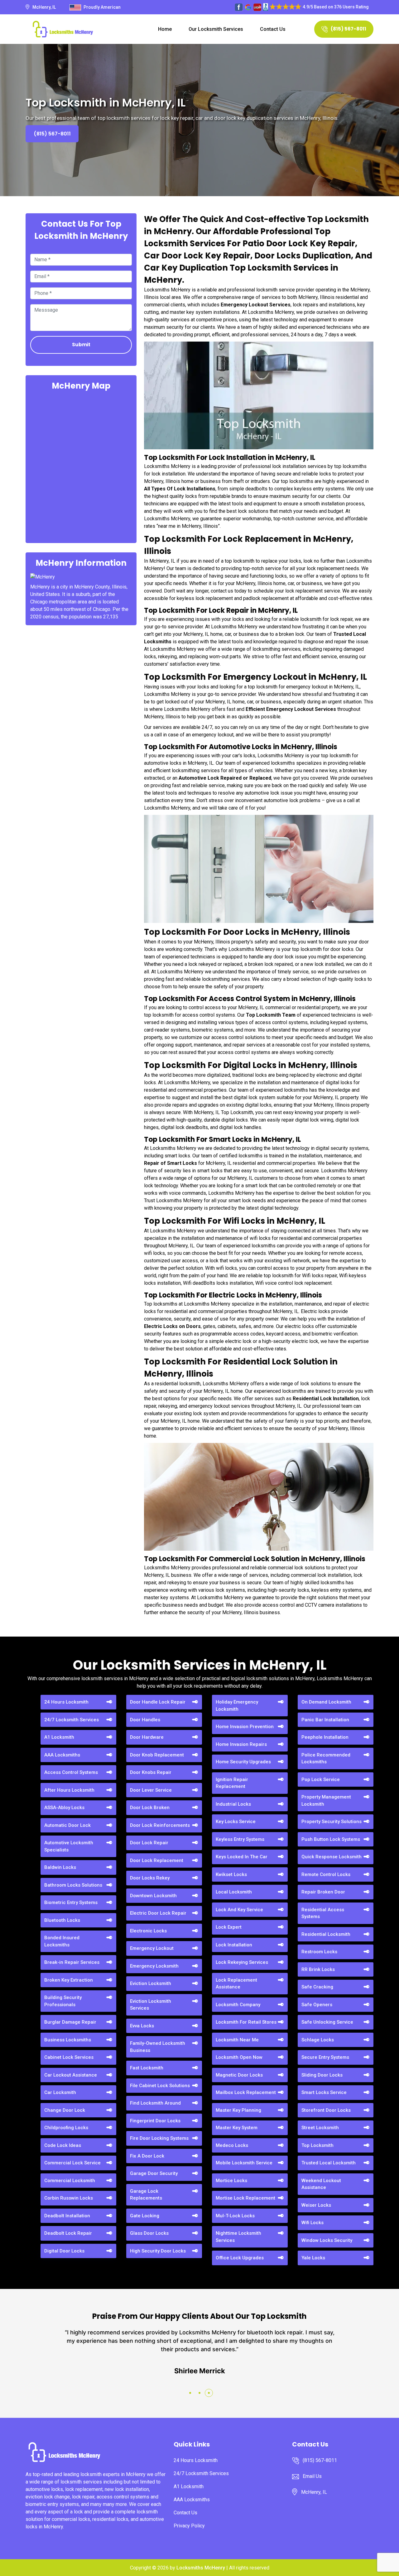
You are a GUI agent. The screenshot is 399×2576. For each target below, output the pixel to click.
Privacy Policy (189, 2526)
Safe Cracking (317, 1987)
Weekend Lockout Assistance (321, 2184)
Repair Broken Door (323, 1892)
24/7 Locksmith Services (72, 1720)
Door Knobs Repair (151, 1772)
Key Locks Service (236, 1822)
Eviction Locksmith (151, 1983)
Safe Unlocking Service (327, 2022)
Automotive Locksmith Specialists (69, 1846)
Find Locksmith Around (155, 2103)
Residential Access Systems (323, 1913)
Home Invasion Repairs (241, 1744)
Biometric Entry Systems (71, 1902)
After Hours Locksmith (69, 1790)
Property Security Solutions (332, 1822)
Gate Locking (145, 2216)
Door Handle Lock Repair (158, 1702)
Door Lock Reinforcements (160, 1825)
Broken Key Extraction (69, 1980)
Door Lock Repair (149, 1843)
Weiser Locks (316, 2205)
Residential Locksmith (326, 1934)
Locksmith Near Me (237, 2040)
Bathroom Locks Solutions (73, 1885)
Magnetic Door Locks (239, 2075)
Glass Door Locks (149, 2233)
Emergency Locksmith (154, 1966)
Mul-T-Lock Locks (235, 2216)
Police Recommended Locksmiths (326, 1758)
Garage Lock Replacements (146, 2195)
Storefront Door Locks (326, 2110)
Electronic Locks (148, 1931)
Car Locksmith (60, 2092)
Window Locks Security (327, 2240)
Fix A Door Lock (147, 2156)
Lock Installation (234, 1945)
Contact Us (273, 29)
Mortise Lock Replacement (245, 2198)
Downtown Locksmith (153, 1896)
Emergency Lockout (152, 1948)
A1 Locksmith (59, 1737)
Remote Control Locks (326, 1874)
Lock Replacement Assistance (236, 1984)
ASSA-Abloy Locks (64, 1808)
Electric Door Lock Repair (158, 1913)
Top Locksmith (317, 2145)
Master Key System (237, 2128)
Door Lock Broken (150, 1808)
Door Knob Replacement (157, 1755)
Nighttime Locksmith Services (238, 2237)
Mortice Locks (231, 2181)
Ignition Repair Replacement (232, 1783)
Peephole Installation (325, 1737)
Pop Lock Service (321, 1780)
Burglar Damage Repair (70, 2022)
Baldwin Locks (60, 1867)
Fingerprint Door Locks (155, 2121)
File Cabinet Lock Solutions (160, 2086)
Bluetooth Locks (62, 1920)
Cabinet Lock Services (69, 2057)
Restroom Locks (319, 1952)
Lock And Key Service (239, 1910)
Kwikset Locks (231, 1874)
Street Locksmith (320, 2128)
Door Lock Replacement (157, 1860)
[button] (190, 2393)
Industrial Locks (233, 1804)
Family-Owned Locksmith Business (158, 2047)
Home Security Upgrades (243, 1762)
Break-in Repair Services (72, 1962)
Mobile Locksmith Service (244, 2163)
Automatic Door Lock (67, 1825)
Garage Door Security (154, 2173)
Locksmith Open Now (239, 2057)
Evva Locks (142, 2026)
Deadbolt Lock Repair (68, 2233)
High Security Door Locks (158, 2251)
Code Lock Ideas (63, 2145)
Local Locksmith (234, 1892)
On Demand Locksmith (326, 1702)
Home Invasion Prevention (245, 1727)
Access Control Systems (71, 1772)
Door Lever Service (151, 1790)
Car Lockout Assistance (71, 2075)
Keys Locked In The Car (242, 1857)
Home (165, 29)
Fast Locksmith (147, 2068)
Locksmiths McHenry (201, 2568)
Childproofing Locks (66, 2128)
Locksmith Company (238, 2005)
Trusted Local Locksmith (329, 2163)
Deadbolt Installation (67, 2216)
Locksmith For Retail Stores (246, 2022)
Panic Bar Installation (325, 1720)
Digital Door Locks (64, 2251)
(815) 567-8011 (349, 29)
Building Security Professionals (63, 2001)
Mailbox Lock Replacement (246, 2092)
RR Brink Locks (318, 1969)
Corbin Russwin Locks (69, 2198)
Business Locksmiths (68, 2040)
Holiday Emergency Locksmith (237, 1706)
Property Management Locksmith (326, 1801)
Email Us (312, 2476)
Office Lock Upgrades (240, 2258)
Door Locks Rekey (150, 1878)
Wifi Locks (312, 2223)
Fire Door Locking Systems (159, 2138)
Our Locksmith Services (216, 29)
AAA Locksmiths (62, 1755)
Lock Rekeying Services (242, 1962)
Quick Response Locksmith (332, 1857)
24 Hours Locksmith (66, 1702)
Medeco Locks (232, 2145)
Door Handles (145, 1720)
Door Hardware (147, 1737)
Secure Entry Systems (325, 2057)
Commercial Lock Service (72, 2163)
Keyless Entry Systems (240, 1839)
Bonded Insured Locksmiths (62, 1941)
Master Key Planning (238, 2110)
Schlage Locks (318, 2040)
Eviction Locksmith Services (151, 2005)
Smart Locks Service (324, 2092)
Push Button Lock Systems (331, 1839)
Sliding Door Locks (322, 2075)
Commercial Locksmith (70, 2181)
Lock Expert (229, 1927)
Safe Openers (317, 2005)
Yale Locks (313, 2258)
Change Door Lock (65, 2110)
